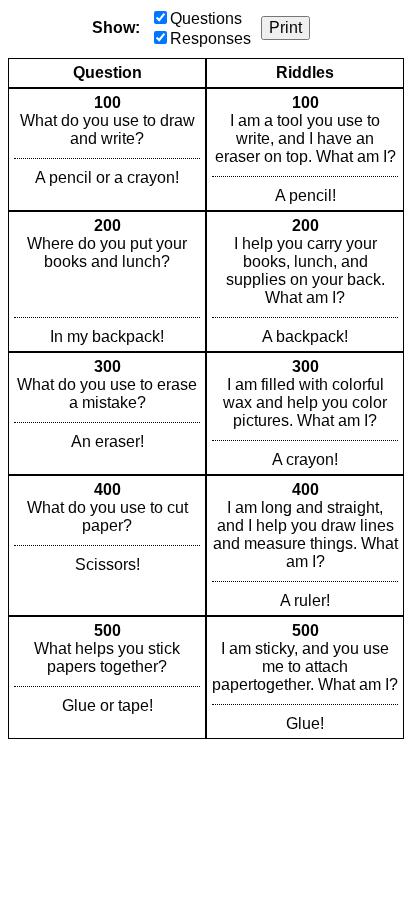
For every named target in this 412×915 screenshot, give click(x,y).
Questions (206, 18)
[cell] (107, 149)
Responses (210, 38)
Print (285, 27)
